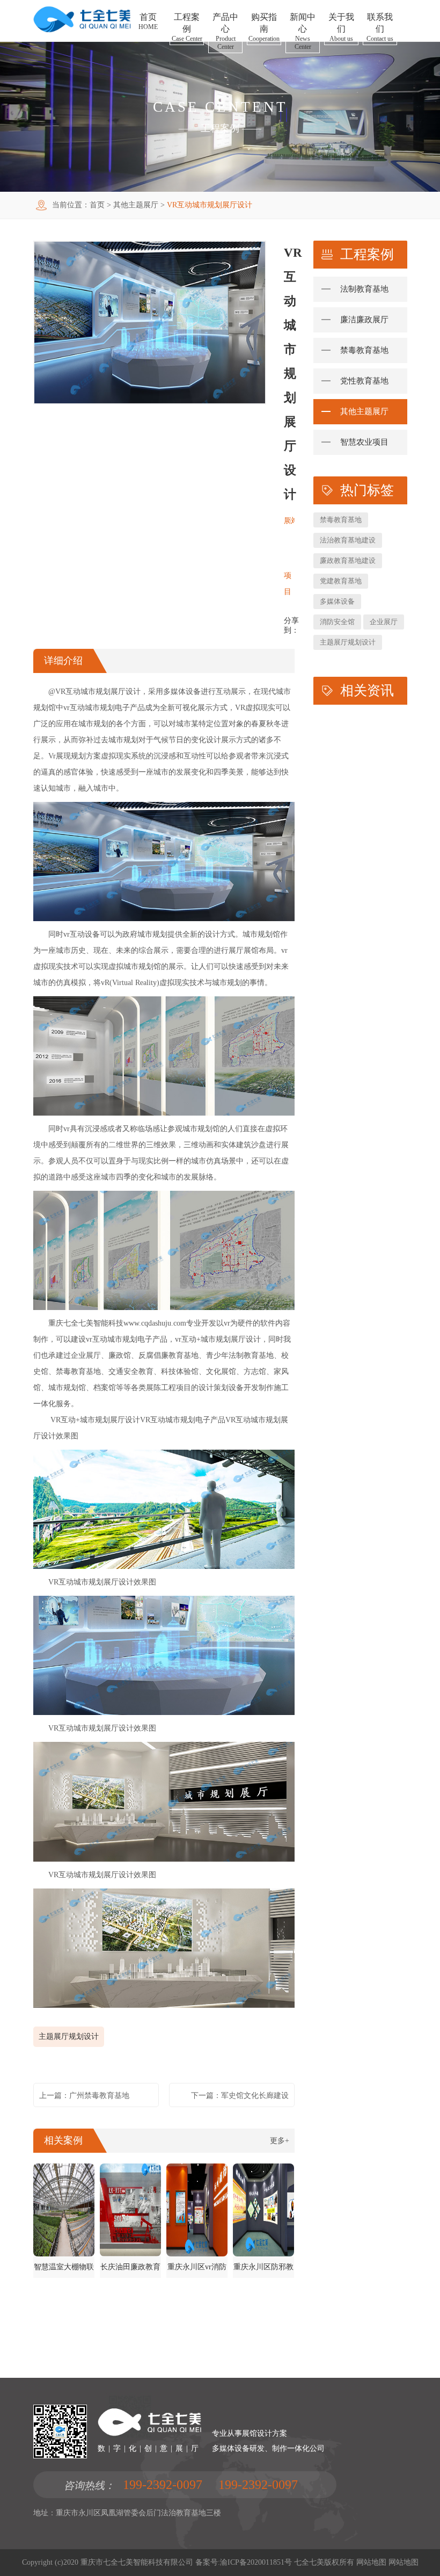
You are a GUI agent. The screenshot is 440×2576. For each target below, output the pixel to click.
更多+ (280, 2141)
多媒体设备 (337, 601)
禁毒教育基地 (364, 350)
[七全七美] (82, 30)
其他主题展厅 (136, 205)
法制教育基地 (364, 289)
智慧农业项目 (364, 442)
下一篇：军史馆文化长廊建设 (240, 2096)
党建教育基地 (341, 581)
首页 (97, 205)
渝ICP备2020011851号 (256, 2562)
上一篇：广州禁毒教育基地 (84, 2096)
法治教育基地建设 (348, 540)
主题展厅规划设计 (69, 2036)
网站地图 (371, 2562)
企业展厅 (384, 622)
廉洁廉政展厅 (364, 320)
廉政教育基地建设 (348, 560)
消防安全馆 (337, 622)
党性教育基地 (364, 381)
